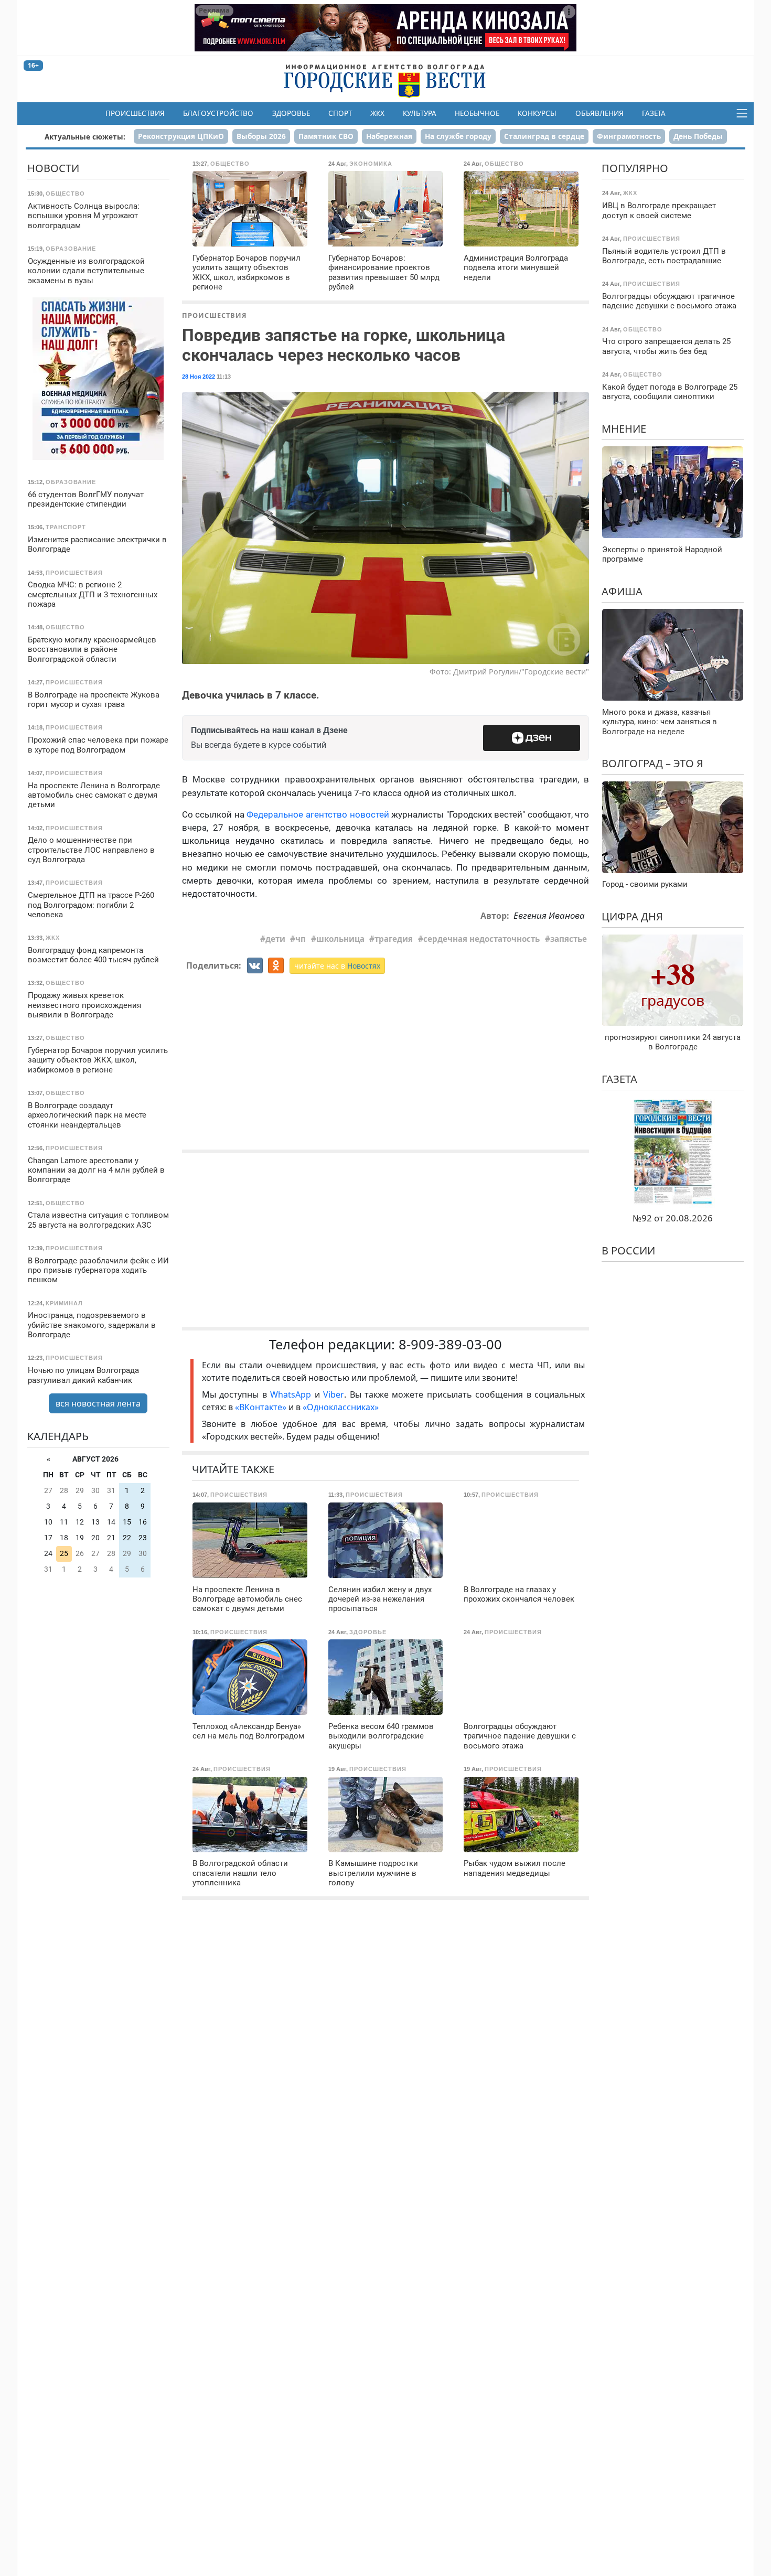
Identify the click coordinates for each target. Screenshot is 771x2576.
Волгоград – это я (652, 763)
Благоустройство (218, 113)
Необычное (477, 113)
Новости (53, 168)
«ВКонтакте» (261, 1407)
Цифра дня (632, 916)
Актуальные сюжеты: (85, 137)
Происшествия (135, 113)
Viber (334, 1394)
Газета (654, 113)
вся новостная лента (98, 1403)
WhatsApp (292, 1394)
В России (628, 1251)
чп (301, 939)
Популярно (635, 168)
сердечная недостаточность (481, 939)
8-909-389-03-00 (450, 1344)
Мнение (624, 429)
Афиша (622, 591)
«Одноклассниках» (341, 1407)
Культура (420, 113)
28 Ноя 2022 (199, 377)
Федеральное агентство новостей (318, 814)
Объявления (599, 113)
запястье (569, 939)
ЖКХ (377, 113)
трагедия (394, 939)
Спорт (340, 113)
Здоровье (291, 113)
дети (275, 939)
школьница (340, 939)
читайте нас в (337, 966)
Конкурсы (537, 113)
